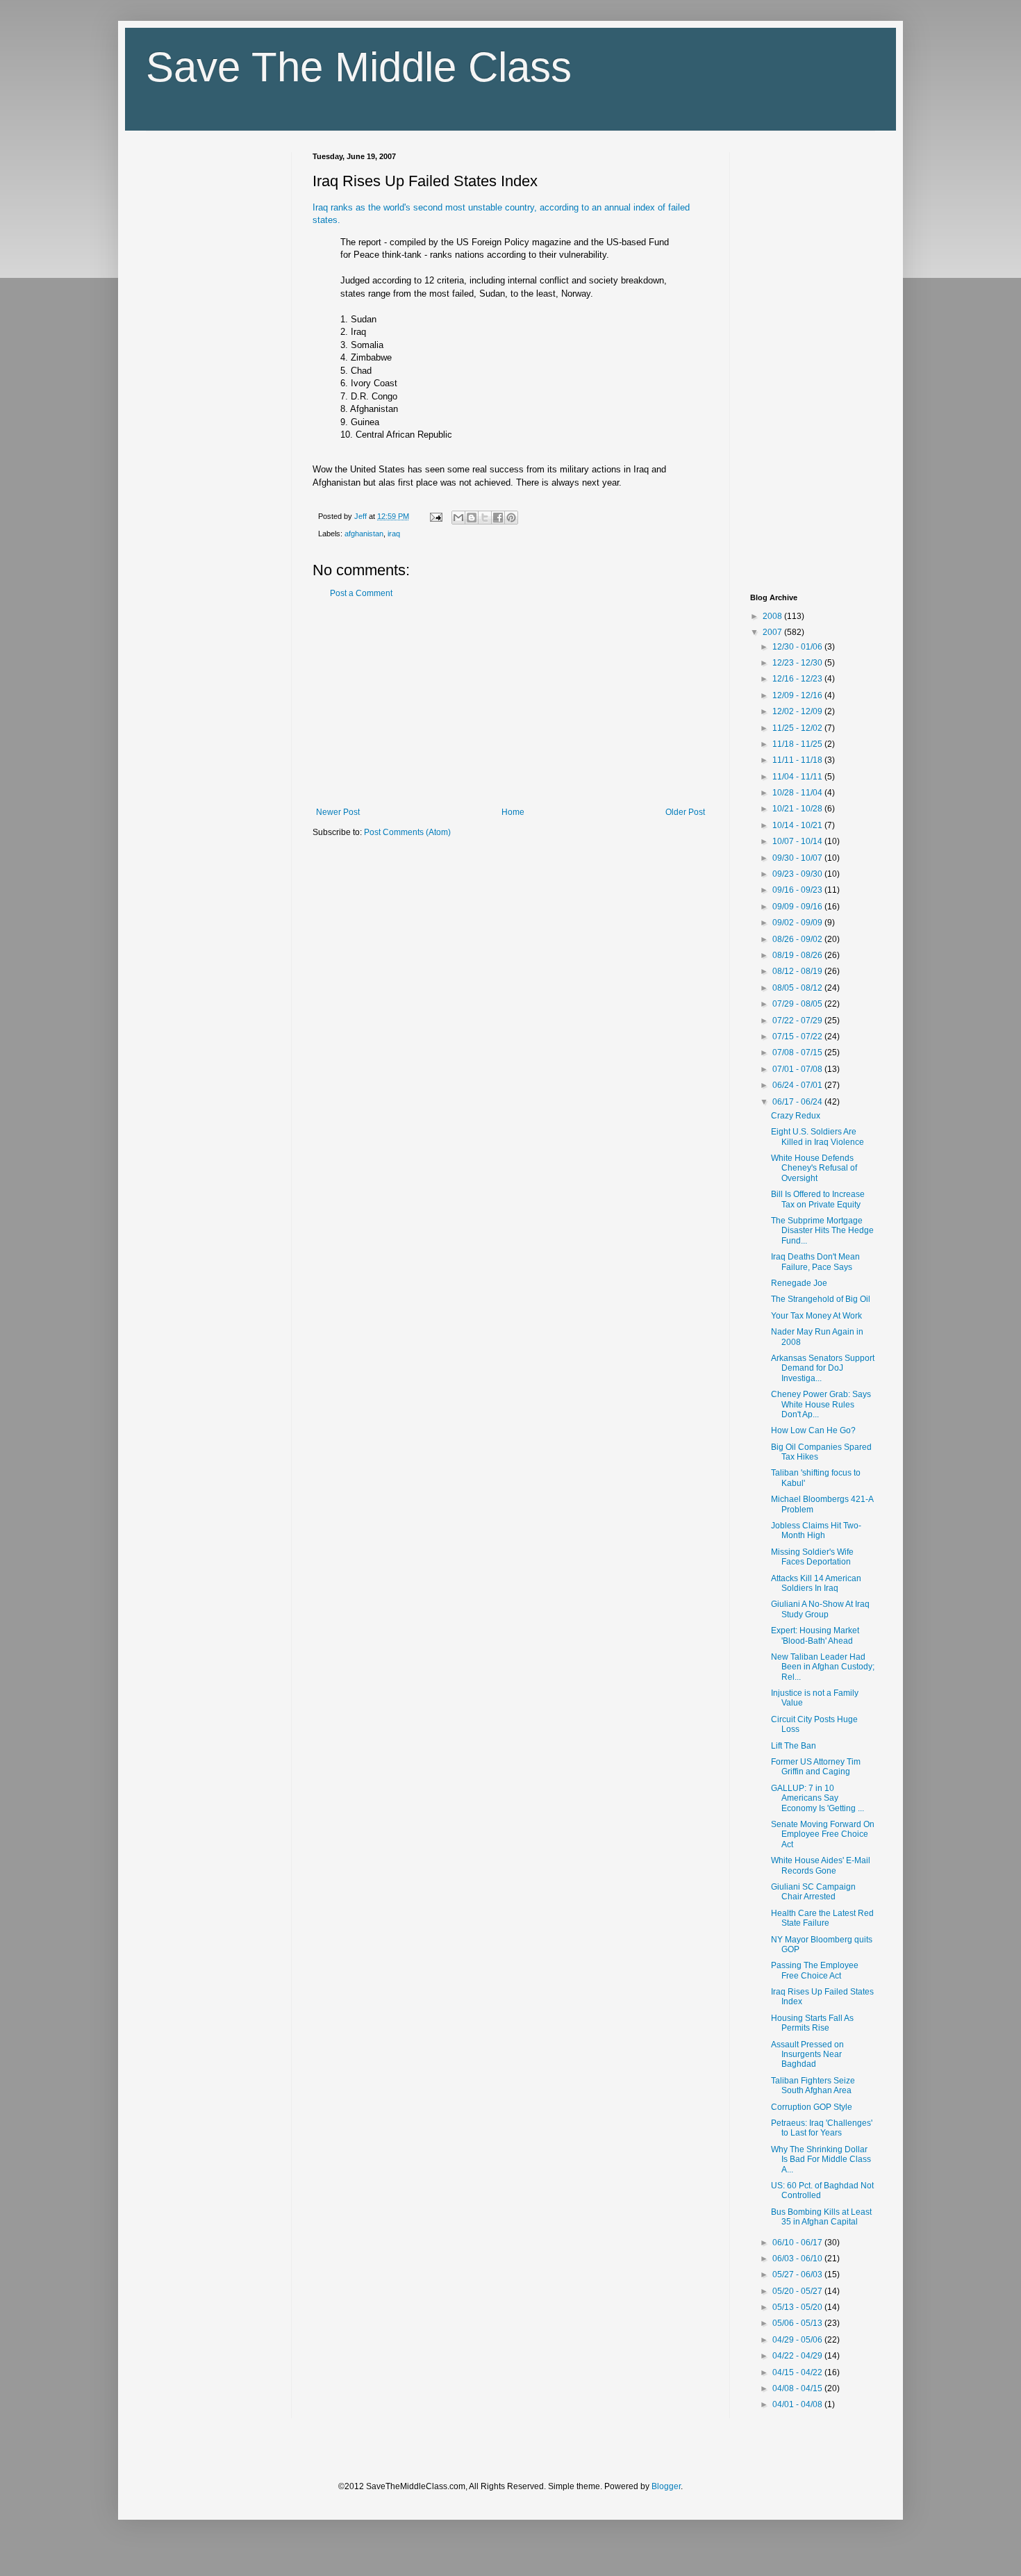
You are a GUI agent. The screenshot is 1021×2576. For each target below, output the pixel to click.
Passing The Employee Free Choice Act (815, 1970)
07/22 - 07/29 (798, 1021)
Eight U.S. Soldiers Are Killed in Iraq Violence (817, 1137)
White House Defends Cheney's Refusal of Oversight (814, 1168)
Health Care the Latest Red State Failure (822, 1918)
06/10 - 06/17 (798, 2243)
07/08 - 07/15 (798, 1052)
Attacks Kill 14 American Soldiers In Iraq (816, 1583)
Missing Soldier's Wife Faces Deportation (812, 1557)
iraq (394, 534)
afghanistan (364, 534)
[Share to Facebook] (498, 518)
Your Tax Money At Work (816, 1316)
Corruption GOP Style (812, 2107)
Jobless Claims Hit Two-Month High (816, 1530)
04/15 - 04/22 (798, 2372)
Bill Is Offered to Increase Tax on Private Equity (818, 1199)
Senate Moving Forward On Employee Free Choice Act (823, 1834)
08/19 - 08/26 (798, 955)
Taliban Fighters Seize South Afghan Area (813, 2086)
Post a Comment (361, 593)
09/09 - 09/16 (798, 907)
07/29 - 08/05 (798, 1004)
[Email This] (458, 518)
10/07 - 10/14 (798, 841)
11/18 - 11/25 (798, 744)
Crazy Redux (796, 1116)
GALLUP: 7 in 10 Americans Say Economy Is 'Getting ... (817, 1798)
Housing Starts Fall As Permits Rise (812, 2023)
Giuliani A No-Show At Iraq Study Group (820, 1609)
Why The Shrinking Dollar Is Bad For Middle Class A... (821, 2160)
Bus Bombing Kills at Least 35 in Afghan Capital (821, 2217)
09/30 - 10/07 (798, 858)
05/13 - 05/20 (798, 2307)
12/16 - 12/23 (798, 679)
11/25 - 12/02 (798, 728)
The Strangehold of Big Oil (821, 1299)
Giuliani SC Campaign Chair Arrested (813, 1892)
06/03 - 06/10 (798, 2259)
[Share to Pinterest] (511, 518)
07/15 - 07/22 (798, 1037)
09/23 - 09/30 (798, 874)
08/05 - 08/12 (798, 988)
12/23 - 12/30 (798, 663)
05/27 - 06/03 (798, 2274)
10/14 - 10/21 (798, 825)
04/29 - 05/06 (798, 2340)
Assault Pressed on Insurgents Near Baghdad (807, 2055)
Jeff (362, 516)
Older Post (685, 812)
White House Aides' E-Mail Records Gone (821, 1865)
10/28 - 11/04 (798, 793)
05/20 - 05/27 (798, 2291)
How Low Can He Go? (813, 1430)
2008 (773, 616)
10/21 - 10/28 (798, 809)
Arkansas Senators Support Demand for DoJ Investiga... (823, 1368)
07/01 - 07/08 (798, 1069)
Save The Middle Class (359, 67)
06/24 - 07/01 (798, 1085)
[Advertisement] (510, 703)
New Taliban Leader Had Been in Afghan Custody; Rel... (823, 1667)
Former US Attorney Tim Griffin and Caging (816, 1767)
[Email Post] (435, 516)
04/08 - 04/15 (798, 2388)
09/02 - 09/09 (798, 923)
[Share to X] (485, 518)
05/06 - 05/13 (798, 2323)
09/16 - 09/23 (798, 890)
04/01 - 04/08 (798, 2404)
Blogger (666, 2486)
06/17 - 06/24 (798, 1102)
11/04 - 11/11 (798, 777)
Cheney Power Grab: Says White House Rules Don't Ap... (821, 1404)
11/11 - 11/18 (798, 760)
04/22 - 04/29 (798, 2356)
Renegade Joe (799, 1283)
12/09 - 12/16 (798, 695)
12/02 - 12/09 (798, 711)
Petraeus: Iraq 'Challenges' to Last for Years (822, 2128)
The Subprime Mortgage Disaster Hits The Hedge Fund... (822, 1231)
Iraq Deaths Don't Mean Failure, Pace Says (815, 1262)
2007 (773, 632)
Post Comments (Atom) (407, 832)
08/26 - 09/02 (798, 939)
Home (513, 812)
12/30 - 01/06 (798, 647)
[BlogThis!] (472, 518)
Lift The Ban (794, 1746)
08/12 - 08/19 (798, 971)
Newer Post (338, 812)
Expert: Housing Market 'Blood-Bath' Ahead (815, 1635)
